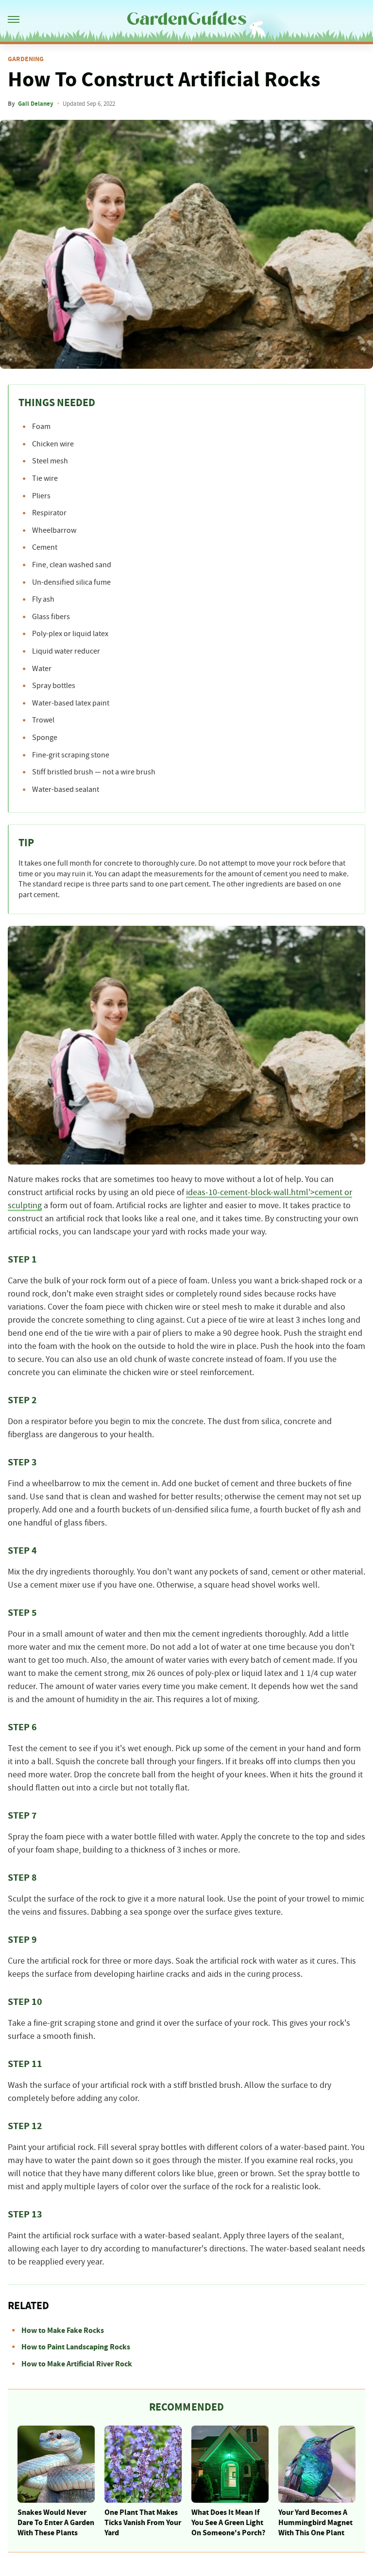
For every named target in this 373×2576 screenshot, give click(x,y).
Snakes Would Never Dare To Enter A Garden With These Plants (56, 2523)
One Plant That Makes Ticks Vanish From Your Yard (143, 2523)
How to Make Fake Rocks (63, 2330)
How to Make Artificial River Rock (77, 2364)
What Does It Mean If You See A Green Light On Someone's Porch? (228, 2523)
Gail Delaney (36, 104)
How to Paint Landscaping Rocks (76, 2347)
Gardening (26, 59)
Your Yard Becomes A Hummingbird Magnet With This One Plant (315, 2523)
